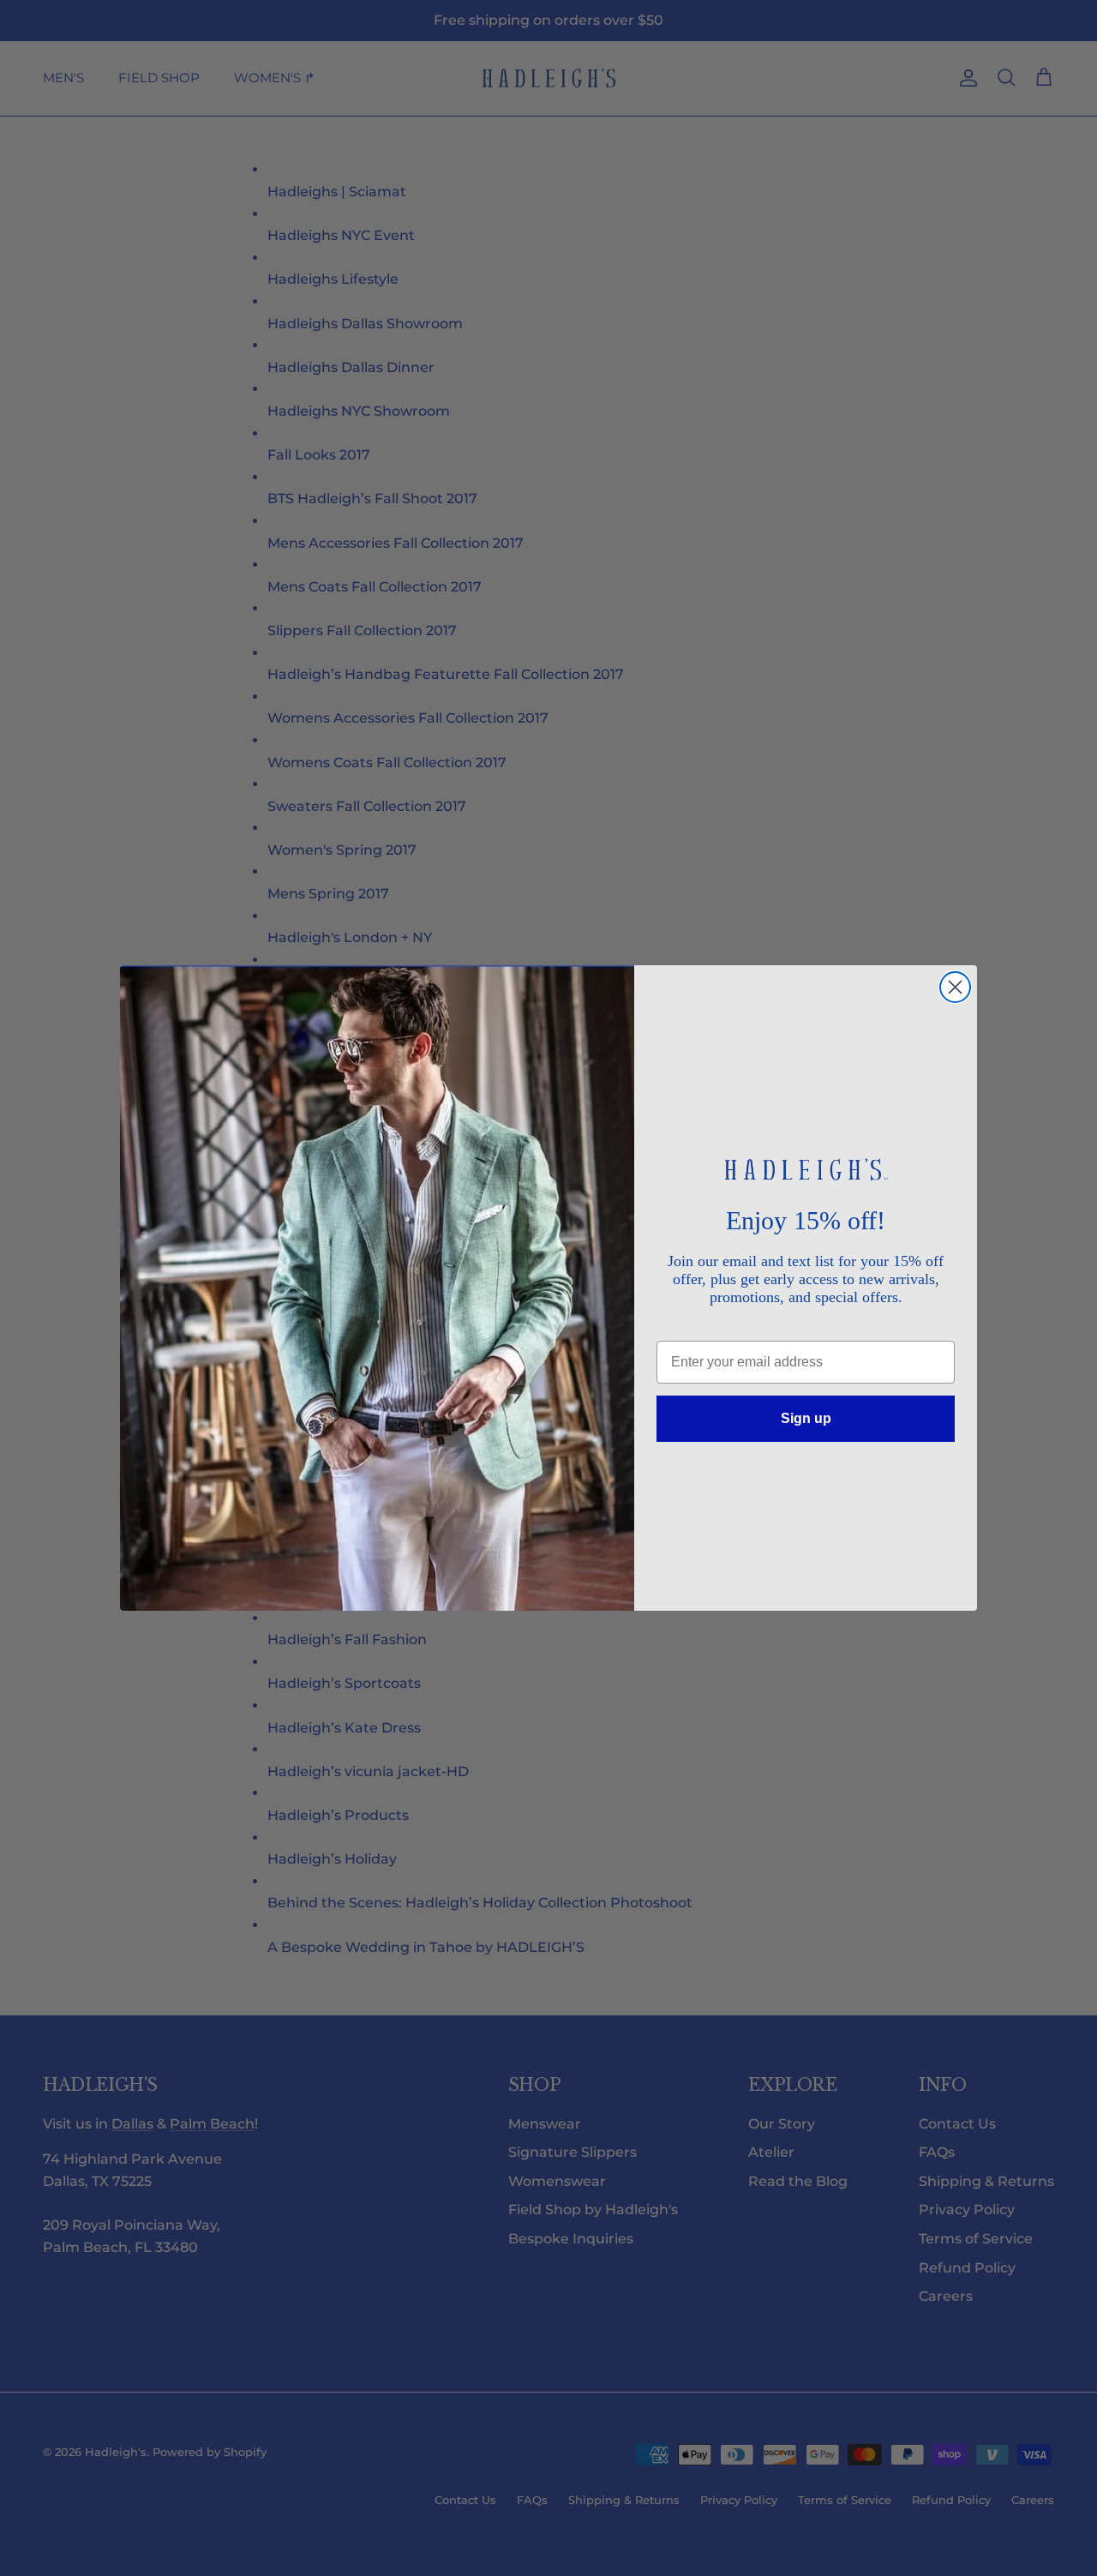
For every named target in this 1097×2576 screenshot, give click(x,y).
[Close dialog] (955, 987)
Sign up (806, 1418)
